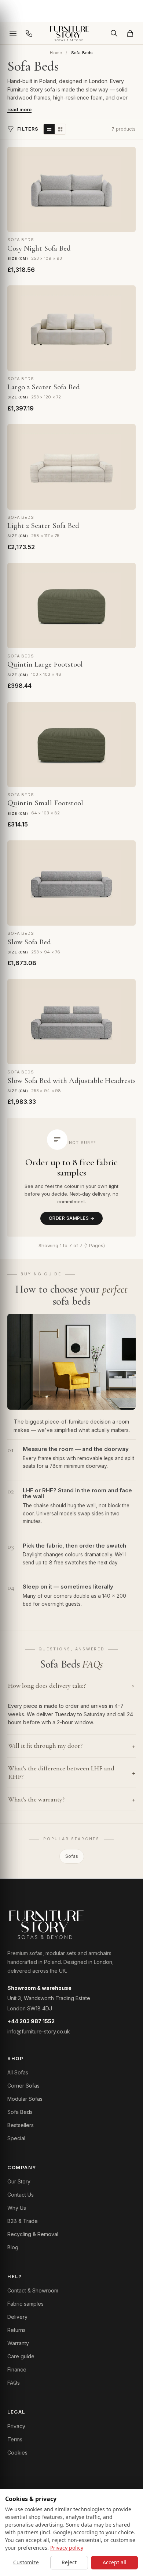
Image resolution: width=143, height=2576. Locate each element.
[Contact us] (29, 33)
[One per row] (49, 129)
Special (16, 2138)
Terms (15, 2439)
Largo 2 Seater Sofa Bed (44, 387)
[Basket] (130, 33)
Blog (13, 2247)
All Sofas (18, 2072)
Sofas (72, 1856)
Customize (26, 2562)
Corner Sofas (23, 2086)
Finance (17, 2369)
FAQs (14, 2383)
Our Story (19, 2181)
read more (19, 109)
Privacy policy (67, 2548)
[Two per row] (60, 129)
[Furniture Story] (71, 33)
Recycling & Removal (33, 2234)
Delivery (17, 2317)
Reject (69, 2562)
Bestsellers (21, 2125)
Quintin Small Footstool (45, 803)
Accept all (115, 2562)
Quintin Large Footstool (45, 664)
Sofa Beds (20, 2112)
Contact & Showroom (33, 2290)
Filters (28, 129)
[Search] (114, 33)
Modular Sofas (25, 2099)
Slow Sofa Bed (29, 942)
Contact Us (21, 2195)
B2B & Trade (23, 2221)
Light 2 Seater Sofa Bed (43, 526)
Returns (16, 2330)
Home (56, 53)
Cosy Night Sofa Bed (39, 248)
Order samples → (71, 1218)
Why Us (17, 2208)
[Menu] (13, 33)
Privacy (16, 2426)
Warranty (18, 2343)
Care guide (21, 2356)
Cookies (17, 2453)
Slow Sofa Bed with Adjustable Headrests (71, 1081)
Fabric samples (25, 2304)
